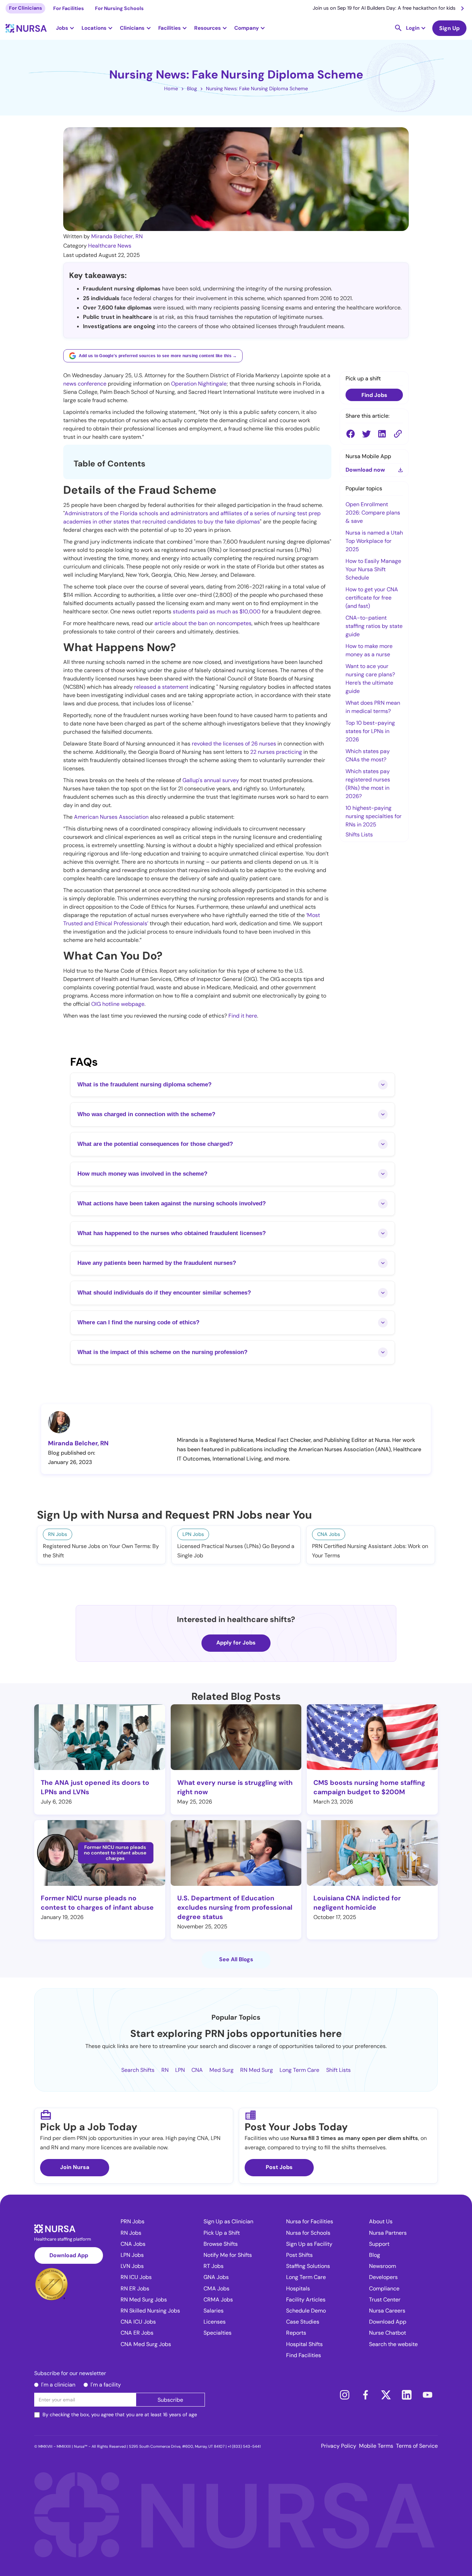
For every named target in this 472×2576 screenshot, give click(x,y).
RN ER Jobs (135, 2288)
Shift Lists (338, 2070)
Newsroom (383, 2266)
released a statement (161, 687)
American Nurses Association (111, 817)
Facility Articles (306, 2300)
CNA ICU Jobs (138, 2322)
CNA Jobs (133, 2244)
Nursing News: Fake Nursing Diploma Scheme (257, 89)
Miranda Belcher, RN (117, 236)
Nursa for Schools (308, 2233)
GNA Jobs (216, 2277)
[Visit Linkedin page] (407, 2395)
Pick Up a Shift (222, 2233)
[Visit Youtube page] (427, 2395)
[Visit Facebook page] (365, 2395)
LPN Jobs (132, 2255)
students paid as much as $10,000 (217, 611)
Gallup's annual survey (211, 780)
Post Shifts (299, 2255)
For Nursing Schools (119, 8)
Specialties (218, 2333)
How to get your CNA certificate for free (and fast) (372, 598)
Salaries (214, 2311)
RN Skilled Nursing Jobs (150, 2311)
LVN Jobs (132, 2266)
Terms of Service (417, 2446)
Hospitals (298, 2288)
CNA (197, 2070)
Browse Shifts (221, 2244)
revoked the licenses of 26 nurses (234, 744)
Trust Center (385, 2300)
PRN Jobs (133, 2221)
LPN (180, 2070)
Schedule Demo (306, 2311)
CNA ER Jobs (137, 2333)
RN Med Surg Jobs (144, 2300)
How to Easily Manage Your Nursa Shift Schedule (373, 569)
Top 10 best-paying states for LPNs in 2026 (370, 731)
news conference (85, 384)
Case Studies (303, 2322)
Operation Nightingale (199, 384)
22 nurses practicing (276, 752)
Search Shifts (138, 2070)
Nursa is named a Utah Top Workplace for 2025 (374, 541)
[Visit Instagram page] (344, 2395)
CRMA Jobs (218, 2300)
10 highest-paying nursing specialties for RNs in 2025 (374, 816)
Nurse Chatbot (388, 2333)
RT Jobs (214, 2266)
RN (165, 2070)
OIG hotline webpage (118, 1004)
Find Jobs (374, 395)
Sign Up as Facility (309, 2244)
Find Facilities (304, 2355)
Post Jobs (279, 2167)
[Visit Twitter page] (386, 2395)
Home (171, 89)
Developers (383, 2277)
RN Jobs (131, 2233)
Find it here (243, 1016)
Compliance (384, 2288)
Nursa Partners (388, 2233)
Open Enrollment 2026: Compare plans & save (373, 513)
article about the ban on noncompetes (203, 623)
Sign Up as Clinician (228, 2221)
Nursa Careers (387, 2311)
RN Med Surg (257, 2070)
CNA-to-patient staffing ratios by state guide (374, 626)
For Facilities (69, 8)
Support (379, 2244)
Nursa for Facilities (310, 2221)
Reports (296, 2333)
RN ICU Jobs (136, 2277)
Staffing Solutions (308, 2266)
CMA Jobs (216, 2288)
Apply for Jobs (236, 1643)
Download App (69, 2255)
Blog (192, 89)
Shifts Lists (359, 835)
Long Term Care (299, 2070)
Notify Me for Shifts (228, 2255)
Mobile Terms (376, 2446)
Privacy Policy (339, 2446)
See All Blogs (236, 1959)
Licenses (215, 2322)
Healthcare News (110, 246)
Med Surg (221, 2070)
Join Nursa (75, 2167)
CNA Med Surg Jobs (146, 2344)
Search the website (393, 2344)
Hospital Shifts (304, 2344)
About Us (381, 2221)
